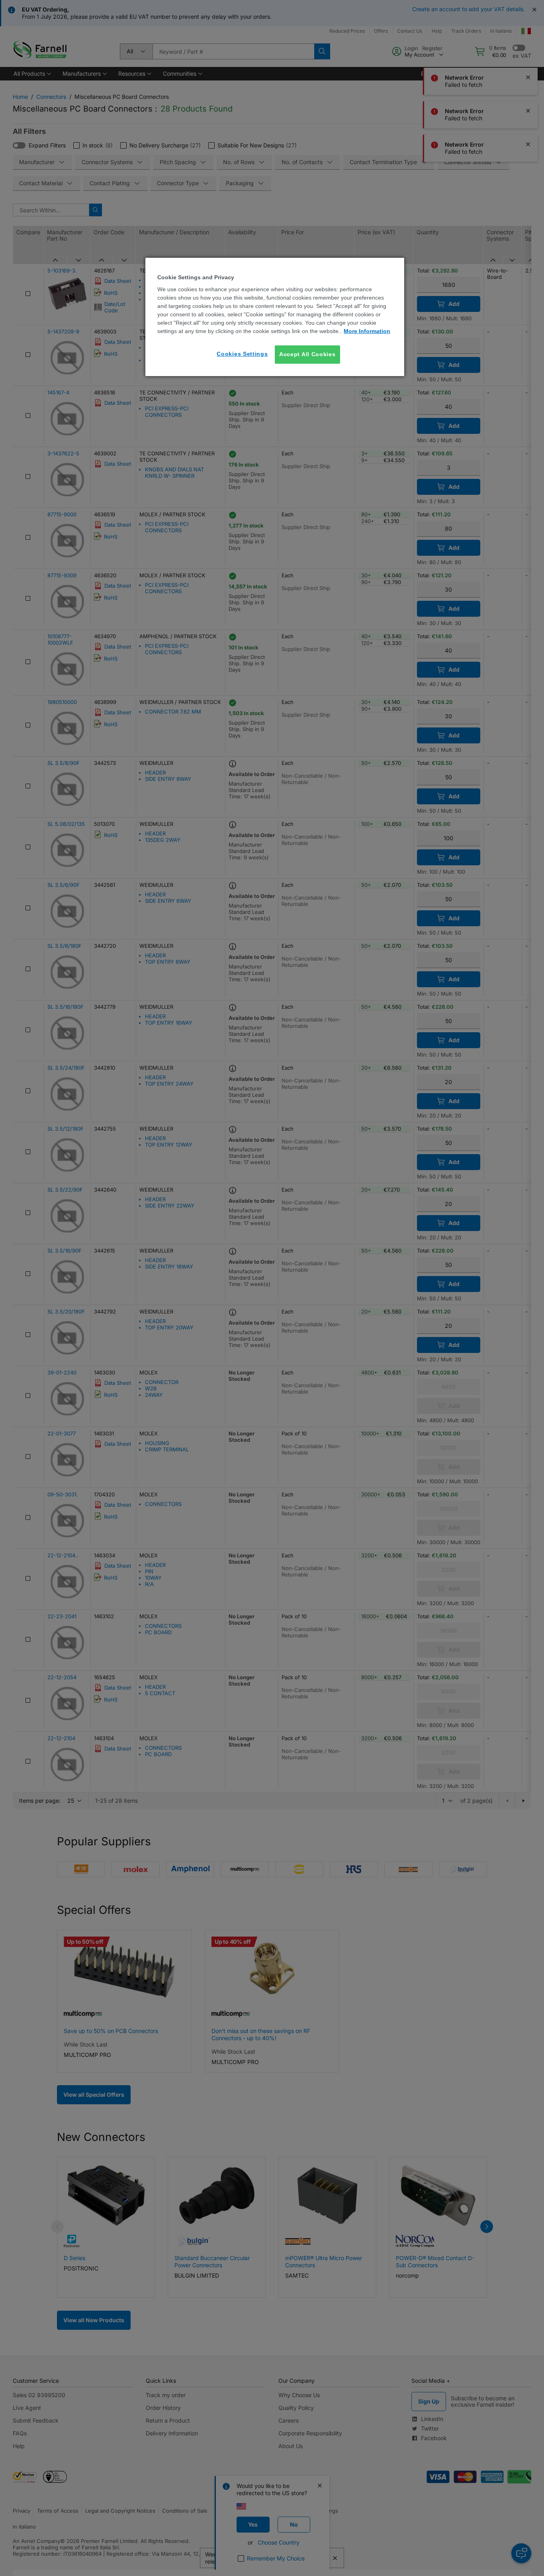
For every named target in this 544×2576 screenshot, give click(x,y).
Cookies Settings (242, 354)
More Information (367, 331)
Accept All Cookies (307, 354)
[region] (275, 317)
